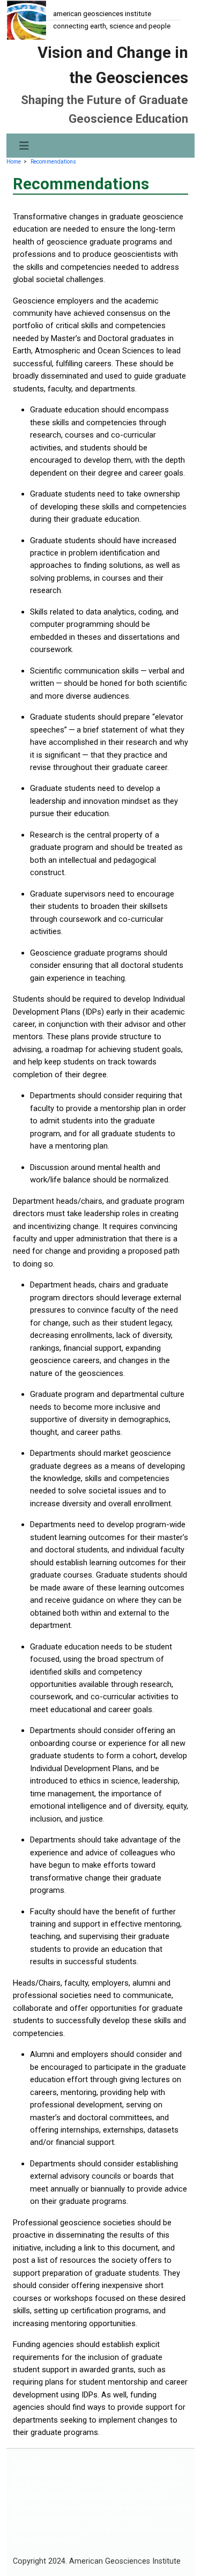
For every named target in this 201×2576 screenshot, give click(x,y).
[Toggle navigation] (24, 146)
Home (14, 162)
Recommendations (53, 162)
